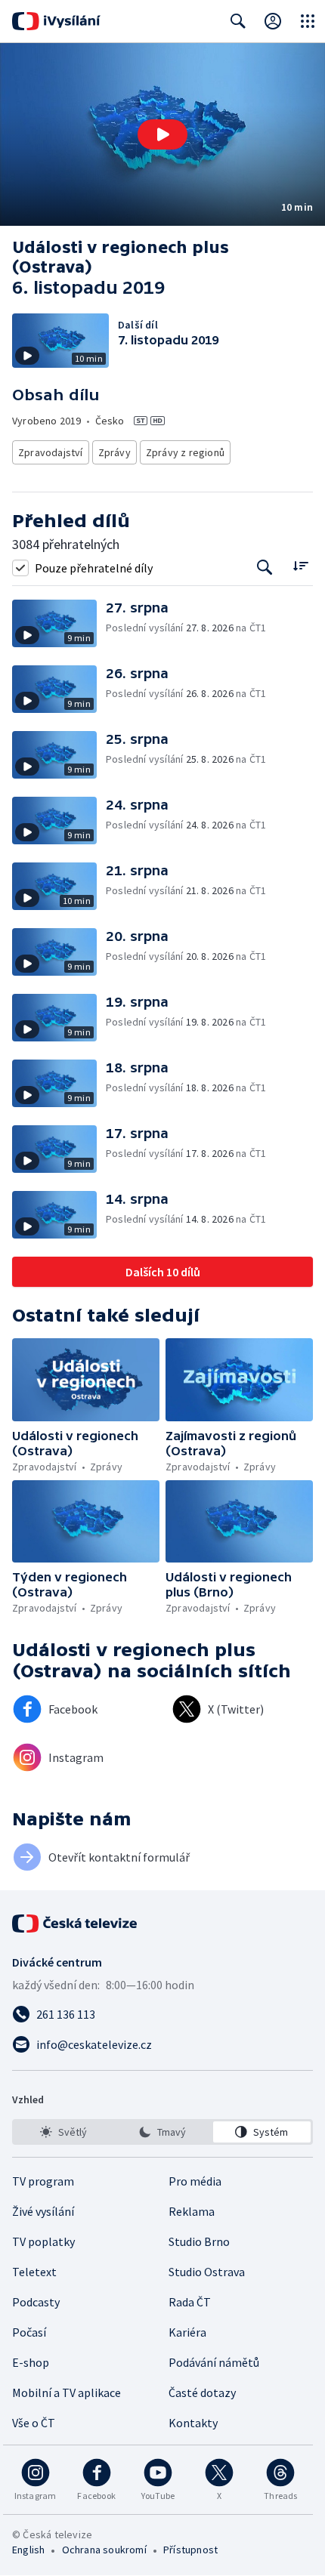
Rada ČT (190, 2302)
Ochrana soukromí (104, 2550)
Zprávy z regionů (185, 452)
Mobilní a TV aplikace (67, 2392)
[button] (162, 134)
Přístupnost (190, 2550)
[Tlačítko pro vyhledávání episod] (265, 568)
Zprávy (115, 452)
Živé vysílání (43, 2211)
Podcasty (36, 2302)
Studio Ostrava (207, 2272)
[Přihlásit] (273, 21)
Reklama (192, 2211)
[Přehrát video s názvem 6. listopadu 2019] (162, 134)
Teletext (34, 2272)
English (28, 2550)
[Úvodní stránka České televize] (76, 1924)
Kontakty (193, 2423)
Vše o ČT (34, 2423)
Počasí (29, 2332)
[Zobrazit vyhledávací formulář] (238, 21)
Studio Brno (199, 2241)
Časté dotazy (202, 2392)
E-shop (31, 2362)
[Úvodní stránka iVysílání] (56, 21)
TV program (43, 2181)
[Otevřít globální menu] (308, 21)
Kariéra (187, 2332)
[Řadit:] (300, 566)
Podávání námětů (214, 2362)
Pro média (195, 2181)
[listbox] (162, 2132)
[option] (63, 2132)
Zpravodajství (51, 452)
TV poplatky (43, 2241)
